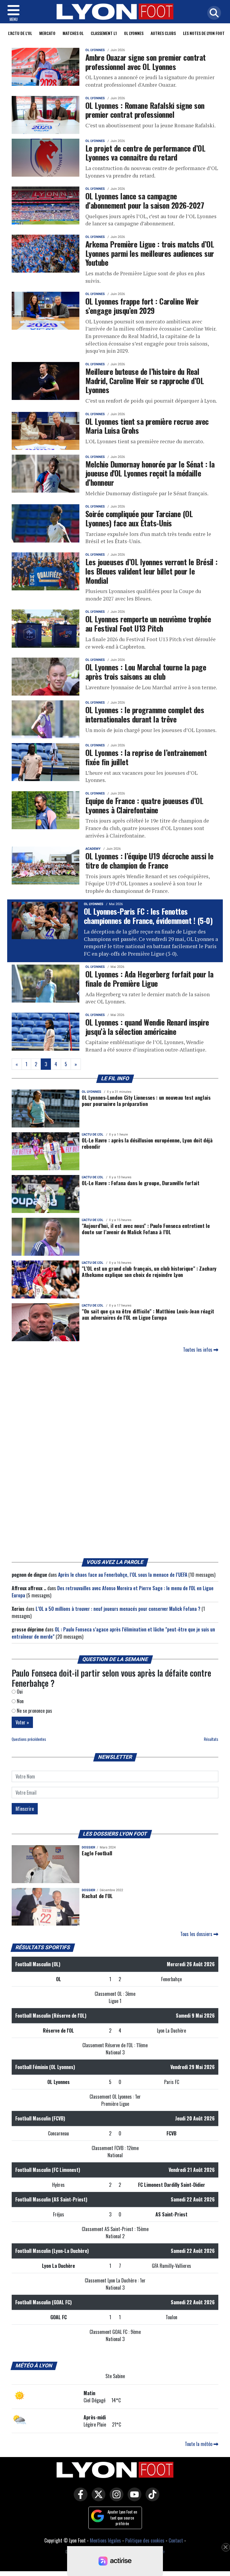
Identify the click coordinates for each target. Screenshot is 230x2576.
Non (20, 1701)
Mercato (47, 33)
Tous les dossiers (197, 1934)
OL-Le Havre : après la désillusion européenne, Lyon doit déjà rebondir (147, 1143)
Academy (93, 849)
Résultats (211, 1739)
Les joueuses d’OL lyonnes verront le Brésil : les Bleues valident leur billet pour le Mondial (152, 571)
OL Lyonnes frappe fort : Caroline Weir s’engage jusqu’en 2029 (142, 306)
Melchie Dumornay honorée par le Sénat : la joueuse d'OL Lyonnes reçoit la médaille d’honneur (150, 473)
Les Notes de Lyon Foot (204, 33)
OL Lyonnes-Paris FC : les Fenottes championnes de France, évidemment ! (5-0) (148, 916)
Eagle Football (97, 1853)
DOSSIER (88, 1847)
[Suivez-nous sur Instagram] (115, 2498)
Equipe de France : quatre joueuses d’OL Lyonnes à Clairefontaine (144, 805)
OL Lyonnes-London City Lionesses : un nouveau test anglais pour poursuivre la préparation (146, 1100)
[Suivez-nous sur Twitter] (97, 2498)
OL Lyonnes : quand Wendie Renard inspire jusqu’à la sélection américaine (147, 1027)
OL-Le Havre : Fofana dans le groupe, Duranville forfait (141, 1183)
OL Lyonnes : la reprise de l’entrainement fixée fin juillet (146, 757)
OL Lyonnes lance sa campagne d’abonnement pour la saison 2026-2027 (145, 200)
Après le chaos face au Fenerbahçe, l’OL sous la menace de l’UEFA (123, 1575)
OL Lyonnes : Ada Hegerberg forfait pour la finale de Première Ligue (149, 978)
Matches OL (73, 33)
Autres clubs (163, 33)
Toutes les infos (198, 1350)
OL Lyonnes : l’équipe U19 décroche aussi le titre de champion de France (149, 860)
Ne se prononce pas (34, 1711)
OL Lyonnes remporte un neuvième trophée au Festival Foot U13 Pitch (148, 623)
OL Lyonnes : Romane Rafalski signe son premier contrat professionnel (145, 110)
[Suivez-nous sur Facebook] (79, 2498)
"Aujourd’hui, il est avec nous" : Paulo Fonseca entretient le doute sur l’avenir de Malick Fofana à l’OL (146, 1229)
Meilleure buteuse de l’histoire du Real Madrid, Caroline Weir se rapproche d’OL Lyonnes (144, 380)
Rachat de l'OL (97, 1896)
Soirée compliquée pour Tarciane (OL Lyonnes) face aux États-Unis (139, 518)
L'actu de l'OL (20, 33)
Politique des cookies (145, 2540)
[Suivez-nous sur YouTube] (133, 2498)
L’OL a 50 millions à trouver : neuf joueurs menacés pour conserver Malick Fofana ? (118, 1609)
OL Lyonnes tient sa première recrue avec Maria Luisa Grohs (147, 426)
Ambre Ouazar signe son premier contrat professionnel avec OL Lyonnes (146, 62)
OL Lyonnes (134, 33)
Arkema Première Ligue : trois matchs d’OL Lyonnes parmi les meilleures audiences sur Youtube (150, 253)
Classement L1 (104, 33)
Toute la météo (199, 2444)
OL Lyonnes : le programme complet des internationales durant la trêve (145, 714)
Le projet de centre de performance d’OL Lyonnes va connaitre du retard (145, 153)
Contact (176, 2540)
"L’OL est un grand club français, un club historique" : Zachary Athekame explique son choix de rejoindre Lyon (149, 1271)
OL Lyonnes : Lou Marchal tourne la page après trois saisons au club (146, 671)
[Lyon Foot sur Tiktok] (151, 2498)
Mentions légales (105, 2540)
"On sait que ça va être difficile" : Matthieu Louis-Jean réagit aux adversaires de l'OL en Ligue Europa (148, 1314)
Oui (19, 1692)
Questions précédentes (29, 1739)
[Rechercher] (213, 13)
